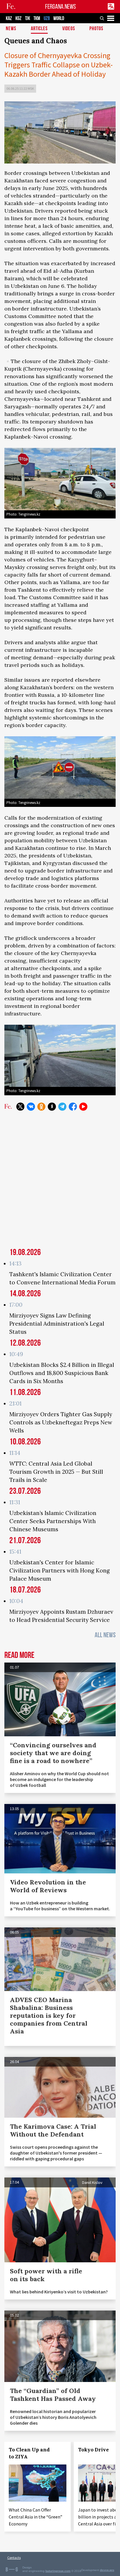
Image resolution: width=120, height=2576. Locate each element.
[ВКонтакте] (31, 1107)
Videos (69, 29)
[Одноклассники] (41, 1107)
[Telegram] (62, 1107)
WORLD (59, 18)
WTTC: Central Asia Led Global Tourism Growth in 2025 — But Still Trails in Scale (56, 1472)
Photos (96, 29)
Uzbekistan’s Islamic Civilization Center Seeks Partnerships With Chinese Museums (53, 1521)
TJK (28, 18)
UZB (47, 18)
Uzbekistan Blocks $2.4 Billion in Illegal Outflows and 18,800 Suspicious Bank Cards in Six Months (62, 1373)
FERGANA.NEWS (61, 7)
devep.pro (107, 2570)
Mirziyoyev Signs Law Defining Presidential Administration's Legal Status (57, 1324)
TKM (37, 18)
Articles (39, 29)
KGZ (18, 18)
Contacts (14, 2558)
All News (105, 1635)
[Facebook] (73, 1107)
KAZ (9, 18)
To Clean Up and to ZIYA (29, 2453)
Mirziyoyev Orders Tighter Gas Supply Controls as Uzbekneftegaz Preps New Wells (61, 1422)
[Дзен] (52, 1107)
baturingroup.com (58, 2571)
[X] (20, 1107)
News (11, 29)
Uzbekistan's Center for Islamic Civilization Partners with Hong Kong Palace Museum (60, 1570)
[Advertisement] (60, 1183)
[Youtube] (83, 1107)
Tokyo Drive (93, 2450)
